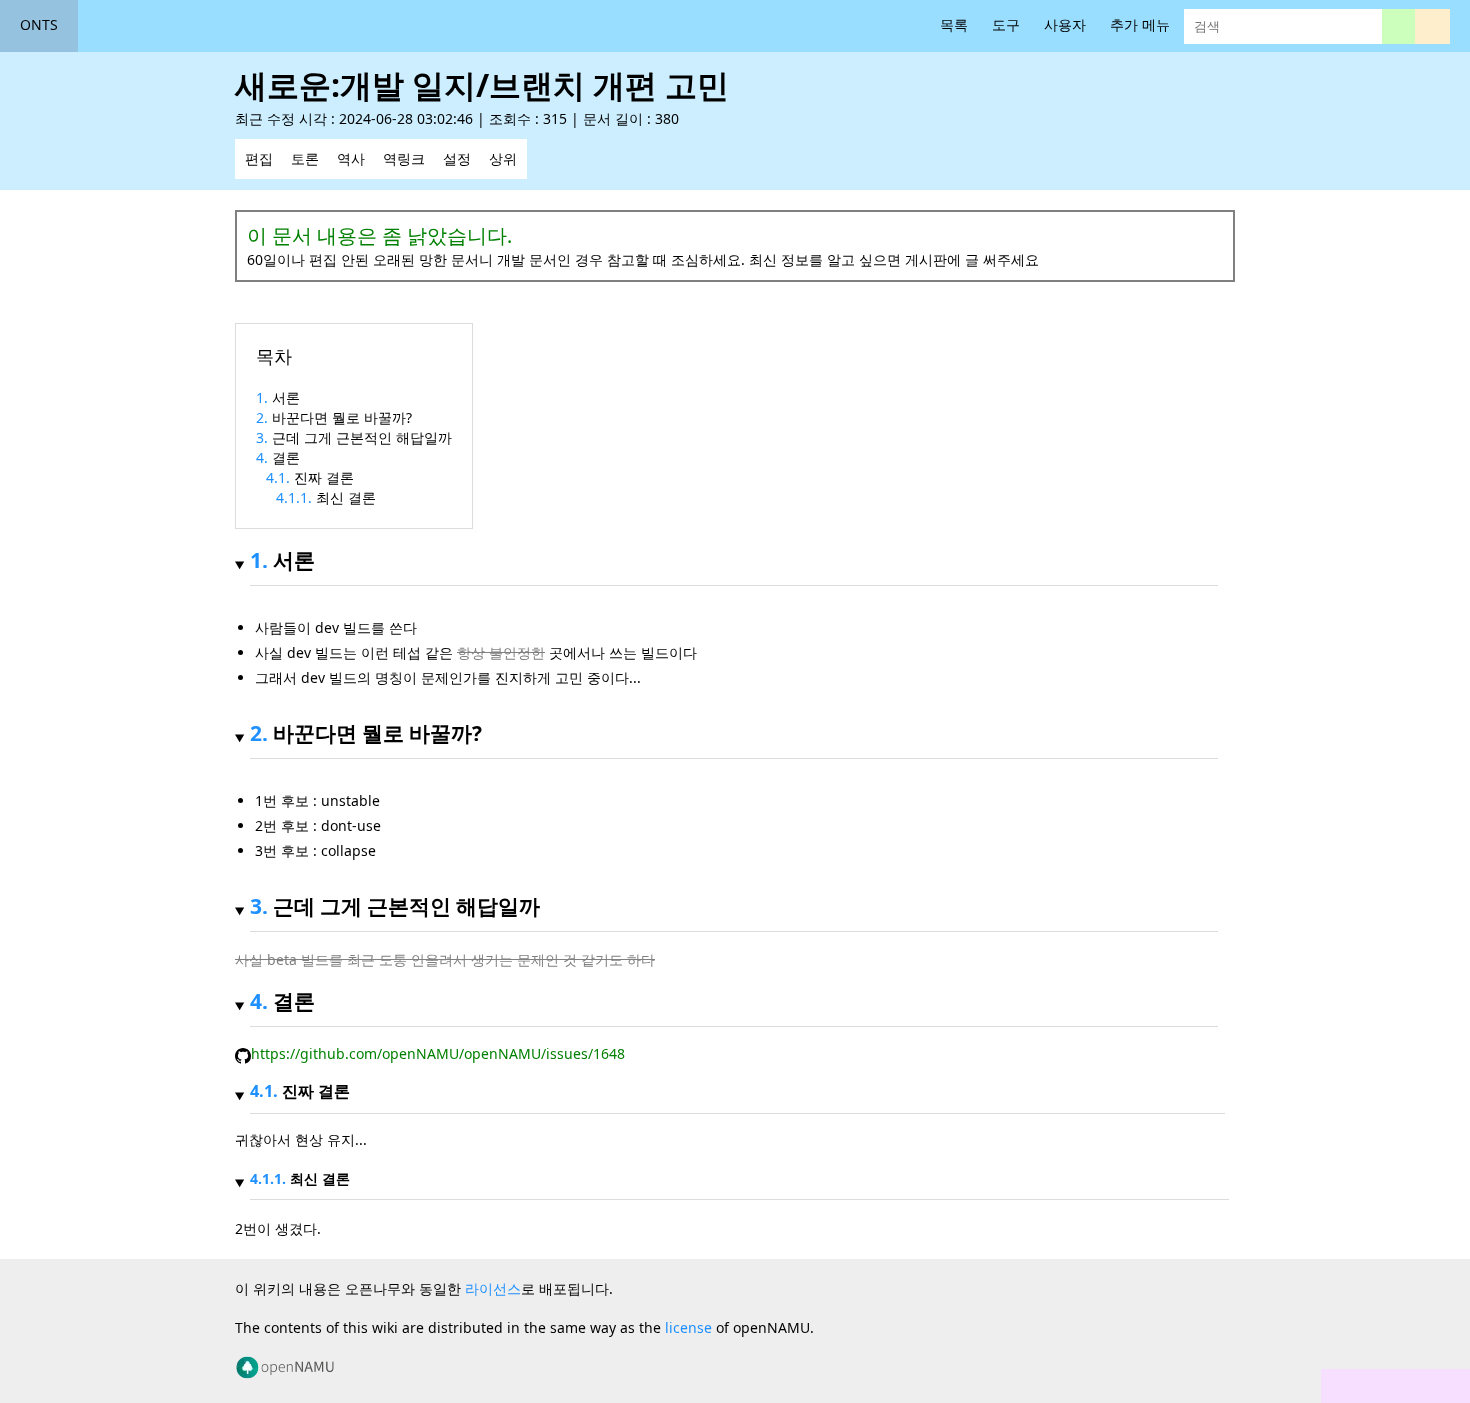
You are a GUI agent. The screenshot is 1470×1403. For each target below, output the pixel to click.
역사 (351, 158)
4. (264, 457)
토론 (305, 158)
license (688, 1327)
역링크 (404, 158)
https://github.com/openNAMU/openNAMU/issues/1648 (438, 1053)
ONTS (39, 24)
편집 (259, 158)
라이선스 (493, 1288)
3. (264, 437)
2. (264, 417)
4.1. (280, 477)
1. (264, 397)
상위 (503, 158)
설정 (457, 158)
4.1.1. (296, 497)
